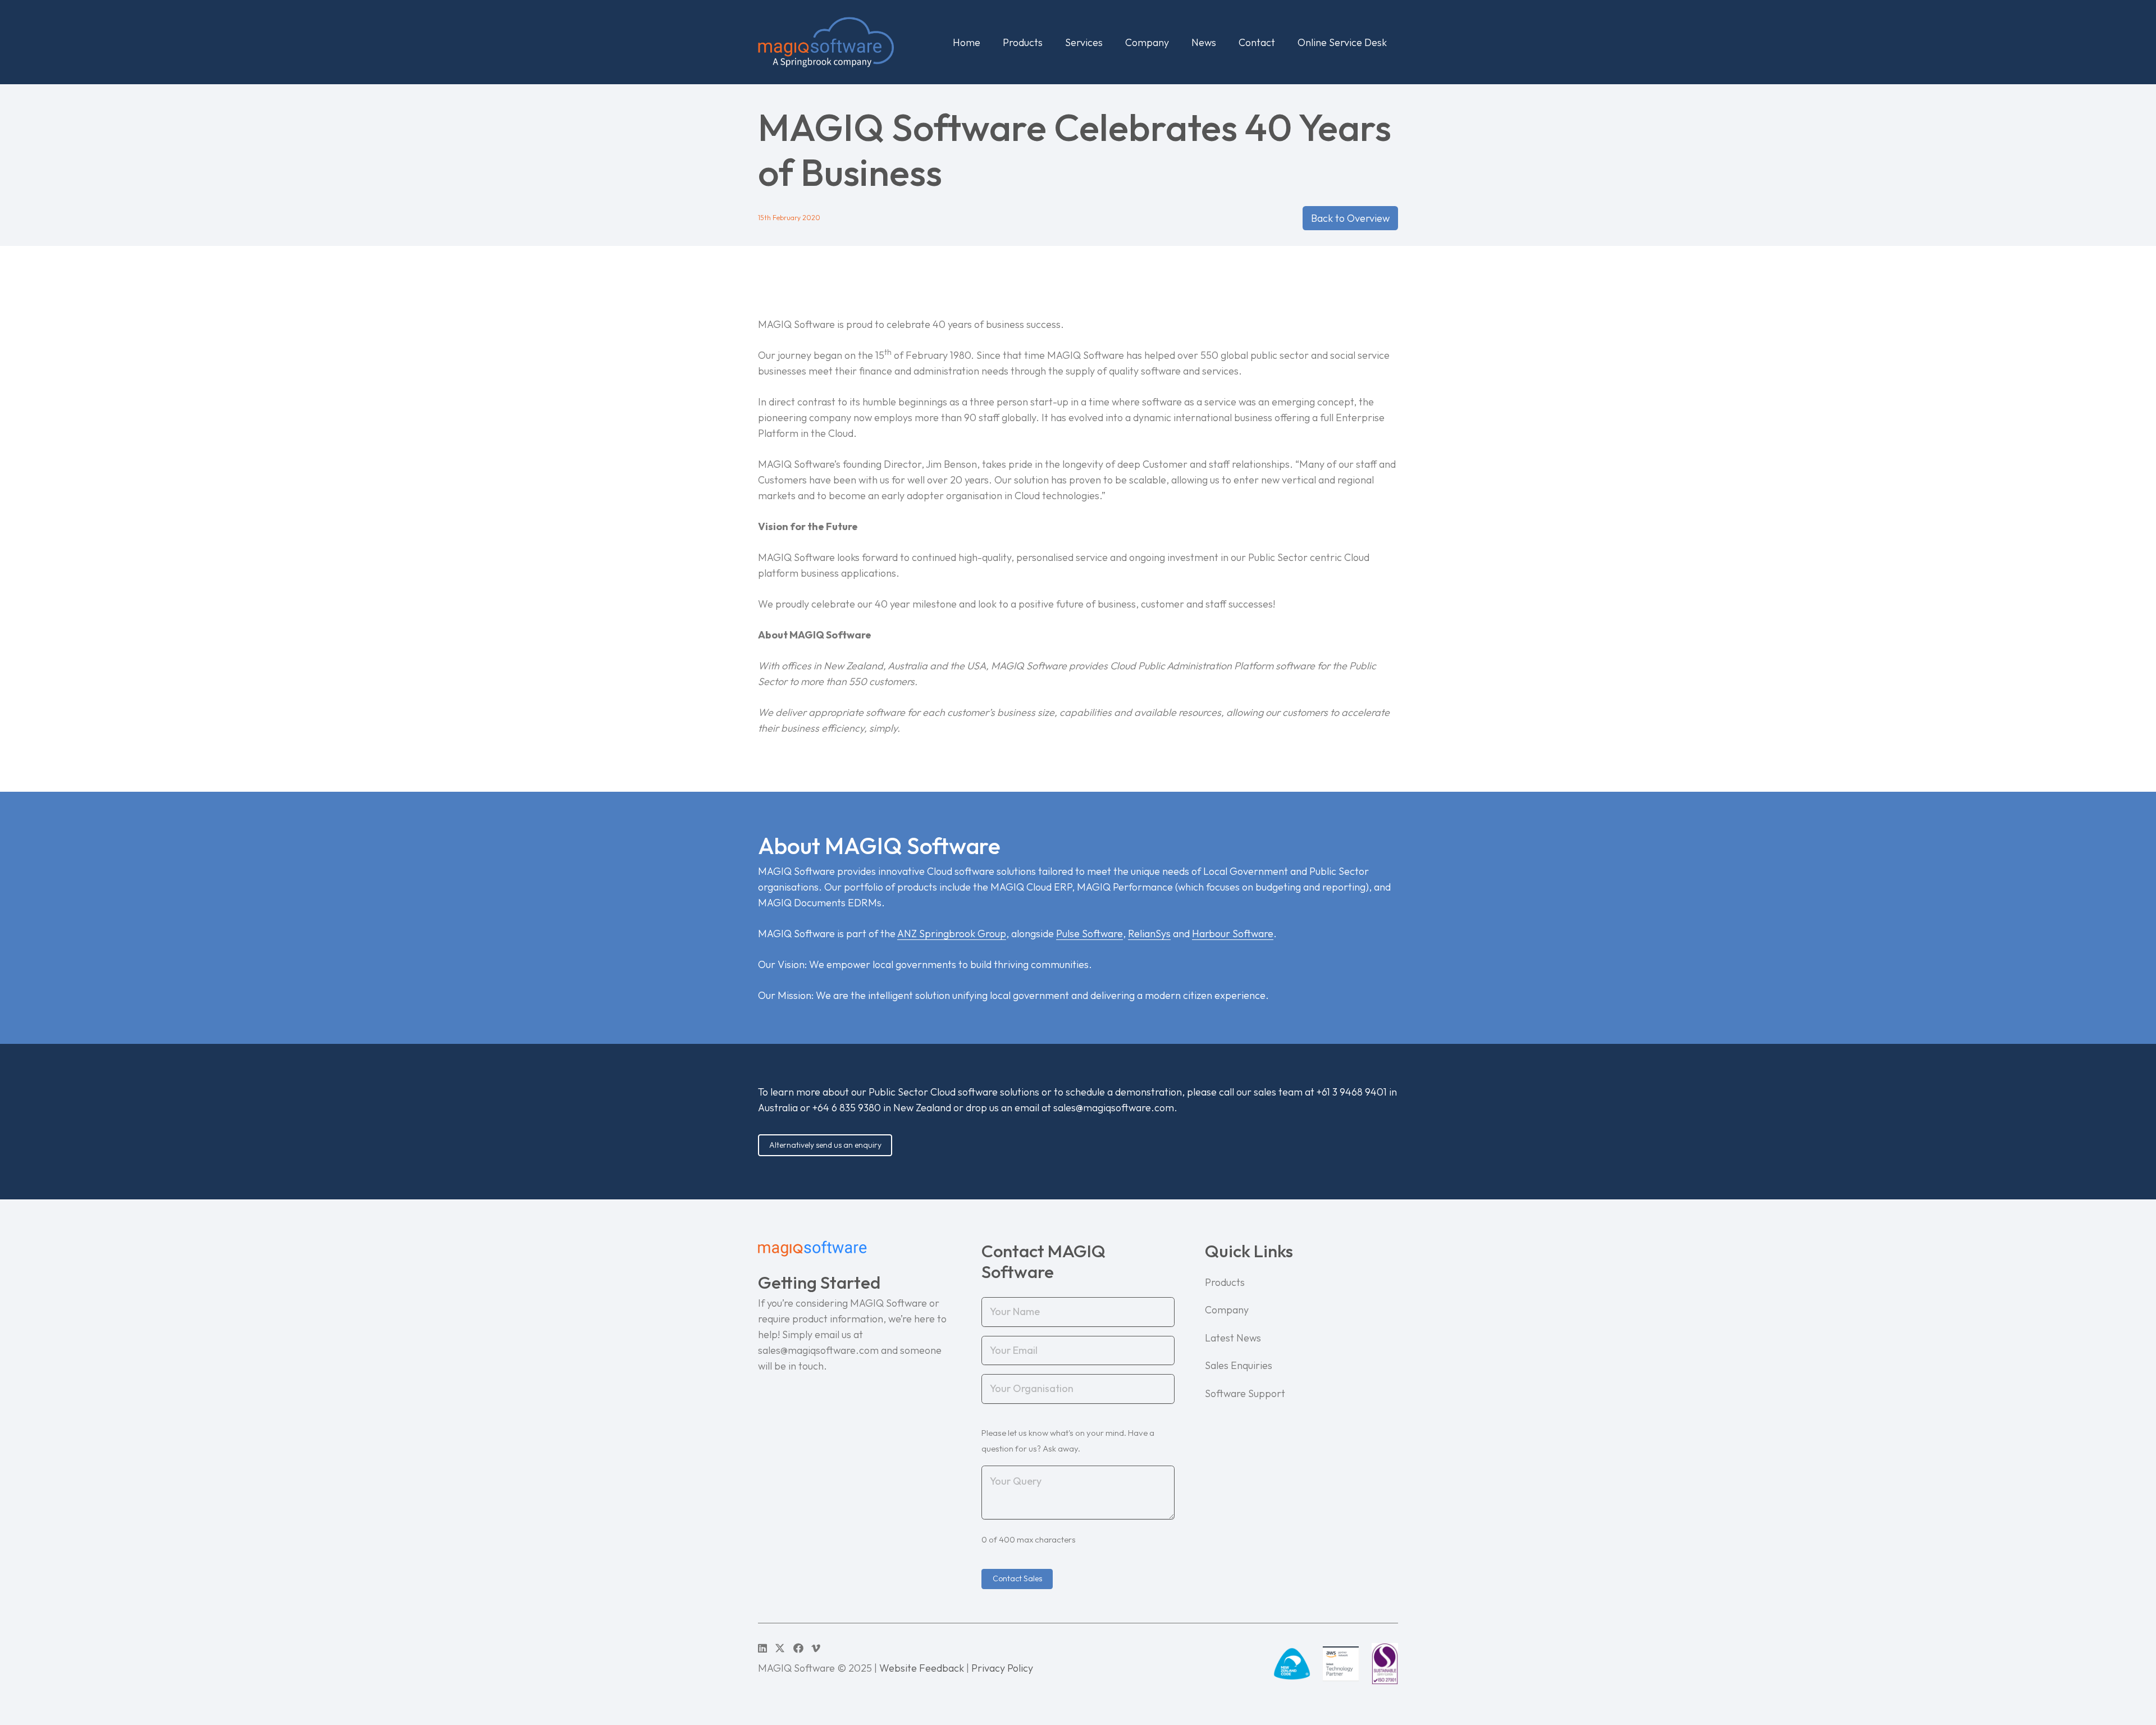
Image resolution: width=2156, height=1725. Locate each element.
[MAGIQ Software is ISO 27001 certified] (1385, 1664)
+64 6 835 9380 (847, 1108)
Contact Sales (1017, 1578)
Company (1227, 1310)
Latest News (1233, 1338)
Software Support (1245, 1393)
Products (1225, 1282)
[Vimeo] (816, 1648)
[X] (780, 1648)
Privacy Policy (1002, 1668)
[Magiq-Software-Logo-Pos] (826, 42)
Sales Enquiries (1239, 1365)
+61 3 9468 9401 (1352, 1092)
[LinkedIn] (762, 1648)
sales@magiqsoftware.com (1114, 1108)
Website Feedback (922, 1668)
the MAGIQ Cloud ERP (1022, 887)
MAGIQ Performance (1125, 887)
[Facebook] (798, 1648)
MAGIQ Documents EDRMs (820, 903)
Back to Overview (1350, 218)
